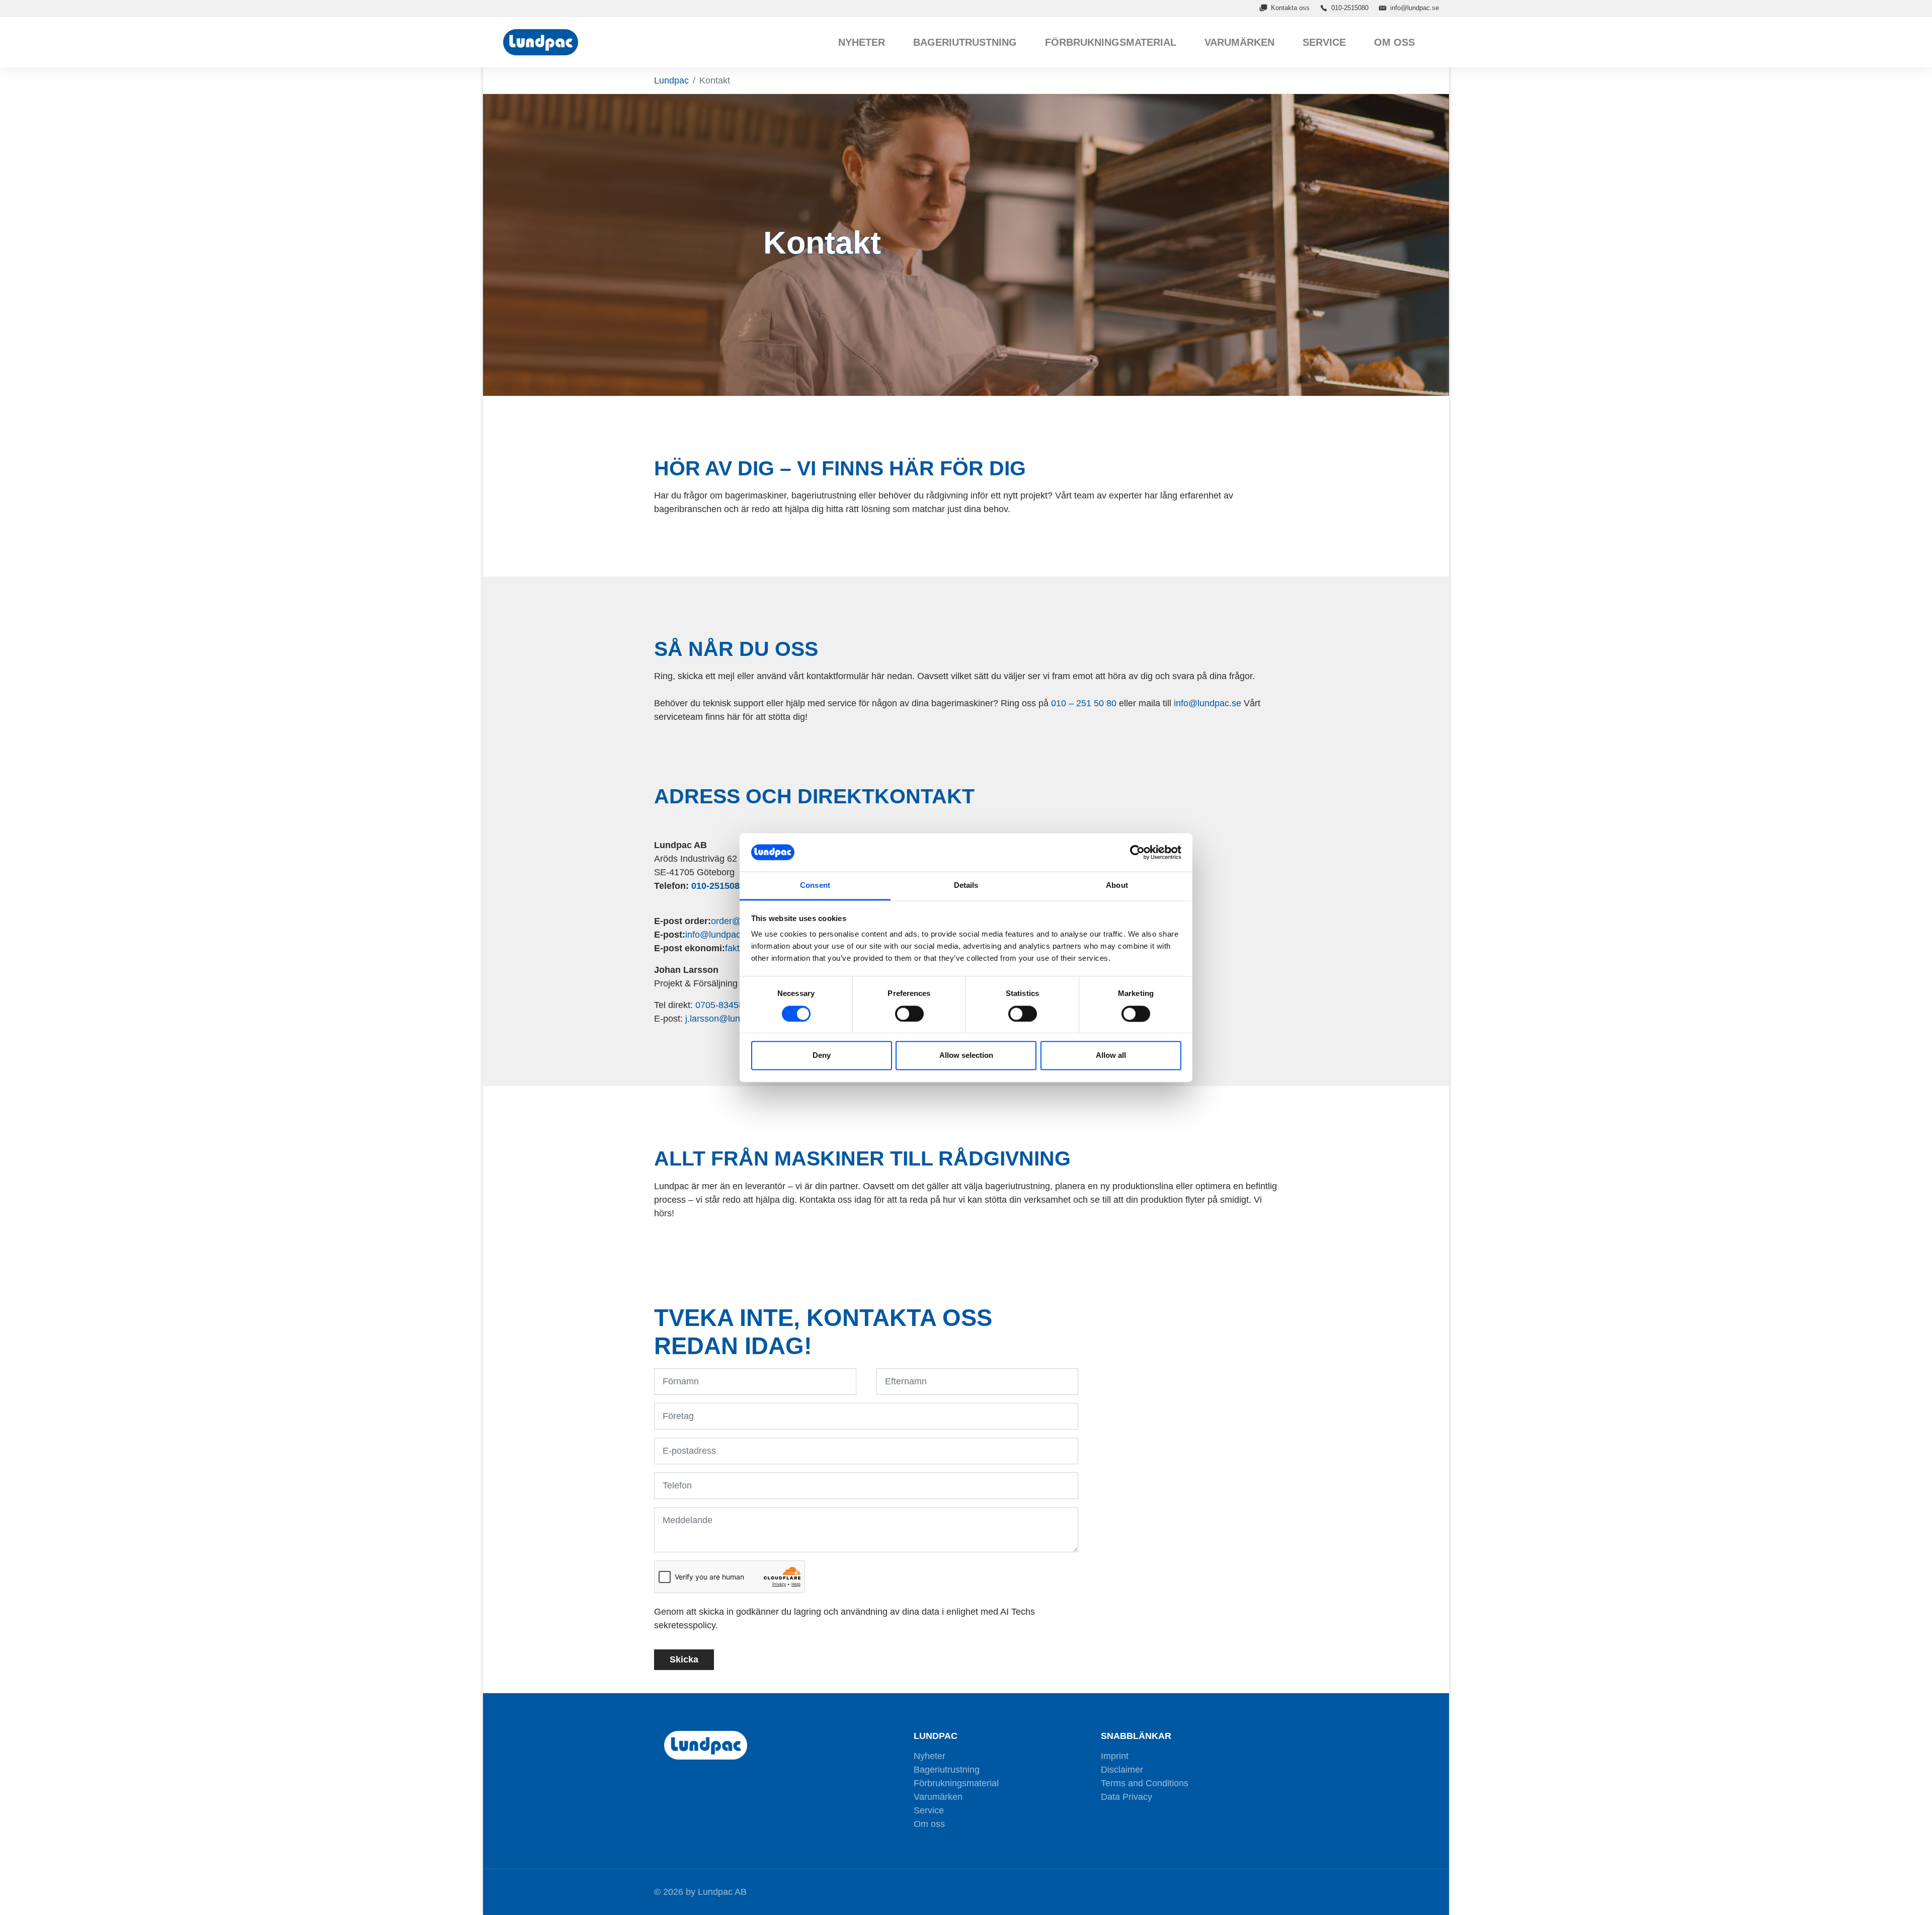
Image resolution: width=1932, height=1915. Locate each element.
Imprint (1115, 1756)
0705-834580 (722, 1005)
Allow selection (966, 1056)
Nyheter (930, 1756)
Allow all (1111, 1056)
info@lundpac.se (1415, 8)
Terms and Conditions (1145, 1783)
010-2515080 (1350, 8)
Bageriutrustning (947, 1770)
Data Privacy (1126, 1797)
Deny (822, 1056)
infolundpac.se (1207, 703)
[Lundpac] (543, 42)
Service (929, 1810)
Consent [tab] (815, 886)
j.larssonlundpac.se (729, 1019)
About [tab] (1117, 886)
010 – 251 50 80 (1084, 703)
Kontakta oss (1290, 8)
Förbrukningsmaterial (956, 1783)
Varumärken (938, 1797)
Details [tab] (966, 886)
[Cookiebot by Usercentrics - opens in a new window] (1137, 852)
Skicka (684, 1659)
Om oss (929, 1824)
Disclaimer (1122, 1770)
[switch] (909, 1014)
